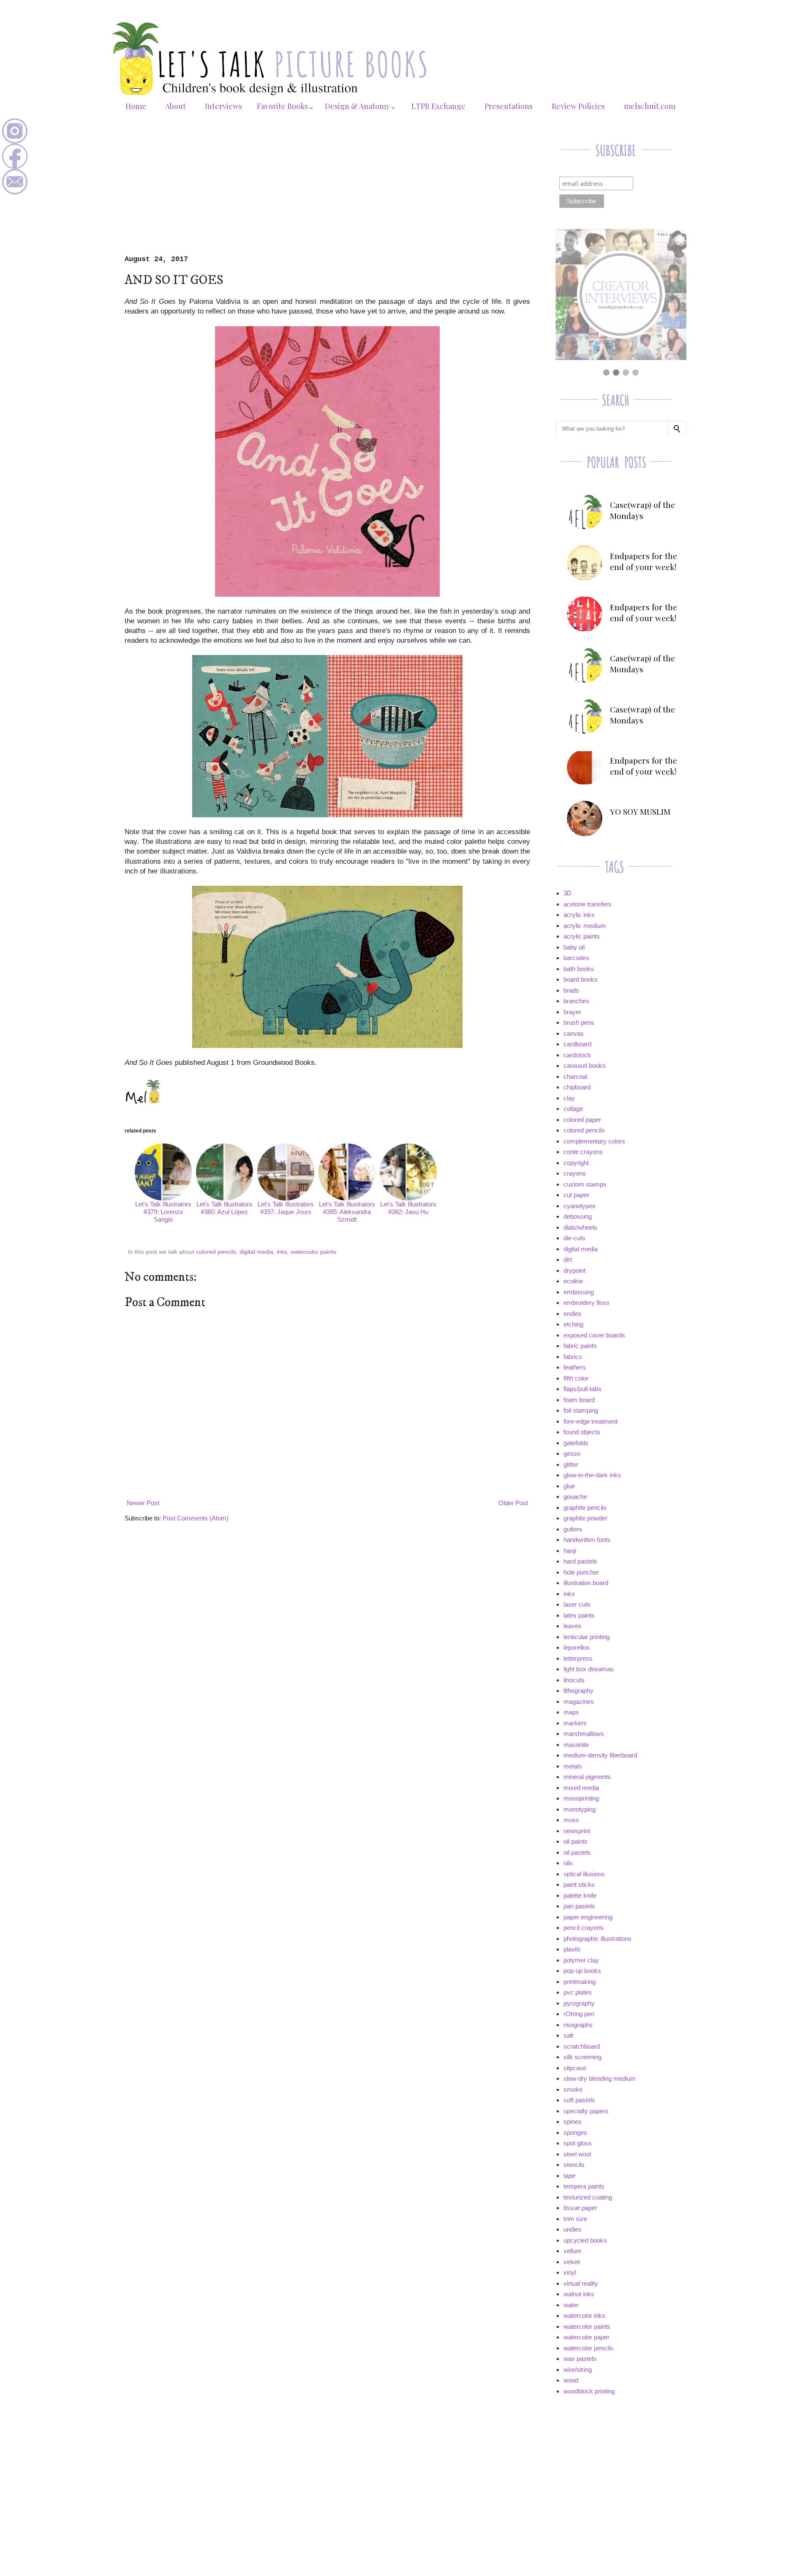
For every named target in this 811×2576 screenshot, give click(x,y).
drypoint (574, 1270)
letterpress (578, 1658)
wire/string (578, 2370)
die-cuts (574, 1238)
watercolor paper (586, 2337)
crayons (575, 1173)
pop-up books (582, 1971)
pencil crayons (584, 1928)
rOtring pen (579, 2014)
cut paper (576, 1195)
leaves (573, 1626)
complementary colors (594, 1141)
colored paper (582, 1120)
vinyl (570, 2272)
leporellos (577, 1647)
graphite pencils (585, 1508)
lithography (578, 1690)
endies (573, 1314)
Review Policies (578, 106)
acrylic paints (582, 936)
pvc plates (578, 1992)
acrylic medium (585, 926)
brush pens (579, 1022)
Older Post (513, 1503)
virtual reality (581, 2283)
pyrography (579, 2003)
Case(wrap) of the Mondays (642, 510)
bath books (579, 969)
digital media (256, 1252)
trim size (575, 2219)
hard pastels (580, 1561)
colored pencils (216, 1252)
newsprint (577, 1831)
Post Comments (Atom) (196, 1518)
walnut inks (579, 2294)
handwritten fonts (587, 1540)
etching (573, 1324)
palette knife (580, 1895)
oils (568, 1863)
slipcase (575, 2068)
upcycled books (585, 2240)
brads (571, 990)
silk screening (582, 2057)
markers (575, 1723)
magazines (579, 1701)
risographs (578, 2025)
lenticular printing (586, 1637)
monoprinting (581, 1798)
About (176, 106)
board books (581, 979)
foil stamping (581, 1410)
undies (573, 2229)
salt (568, 2035)
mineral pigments (587, 1777)
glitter (571, 1464)
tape (569, 2176)
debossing (578, 1216)
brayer (572, 1012)
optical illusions (584, 1874)
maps (571, 1712)
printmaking (580, 1982)
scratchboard (582, 2046)
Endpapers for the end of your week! (644, 561)
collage (573, 1109)
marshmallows (584, 1734)
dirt (568, 1259)
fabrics (573, 1357)
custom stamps (585, 1184)
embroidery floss (586, 1303)
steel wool (577, 2154)
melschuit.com (650, 106)
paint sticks (579, 1884)
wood (571, 2380)
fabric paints (580, 1346)
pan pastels (579, 1906)
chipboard (577, 1087)
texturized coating (588, 2197)
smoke (573, 2089)
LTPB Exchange (438, 106)
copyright (576, 1163)
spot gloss (578, 2143)
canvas (574, 1033)
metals (573, 1766)
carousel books (585, 1066)
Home (136, 106)
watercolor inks (584, 2315)
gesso (572, 1453)
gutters (573, 1529)
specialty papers (586, 2111)
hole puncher (581, 1572)
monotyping (580, 1809)
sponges (575, 2133)
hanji (570, 1551)
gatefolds (576, 1443)
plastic (572, 1949)
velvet (572, 2262)
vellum (573, 2251)
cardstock (577, 1055)
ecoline (573, 1281)
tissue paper (580, 2208)
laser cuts (577, 1604)
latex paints (579, 1615)
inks (282, 1252)
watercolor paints (313, 1252)
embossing (579, 1292)
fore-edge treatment (591, 1421)
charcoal (575, 1077)
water (571, 2305)
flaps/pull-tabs (582, 1389)
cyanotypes (580, 1206)
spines (573, 2122)
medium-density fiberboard (600, 1755)
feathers (575, 1367)
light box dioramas (589, 1669)
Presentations (509, 106)
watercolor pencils (588, 2348)
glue (569, 1486)
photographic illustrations (597, 1939)
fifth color (576, 1378)
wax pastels (580, 2359)
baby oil (574, 947)
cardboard (577, 1044)
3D (567, 893)
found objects (582, 1432)
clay (569, 1098)
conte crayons (583, 1152)
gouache (575, 1497)
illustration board (586, 1583)
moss (571, 1820)
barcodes (576, 958)
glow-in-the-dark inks (592, 1475)
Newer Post (143, 1503)
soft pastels (579, 2100)
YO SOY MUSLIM (640, 811)
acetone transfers (588, 904)
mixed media (581, 1788)
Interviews (223, 106)
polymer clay (581, 1960)
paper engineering (588, 1917)
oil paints (576, 1841)
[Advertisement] (327, 192)
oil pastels (577, 1852)
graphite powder (585, 1518)
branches (576, 1001)
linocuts (574, 1680)
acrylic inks (579, 915)
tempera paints (584, 2186)
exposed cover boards (594, 1335)
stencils (574, 2165)
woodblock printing (589, 2391)
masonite (576, 1745)
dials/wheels (580, 1227)
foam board (579, 1400)
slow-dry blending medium (600, 2078)
